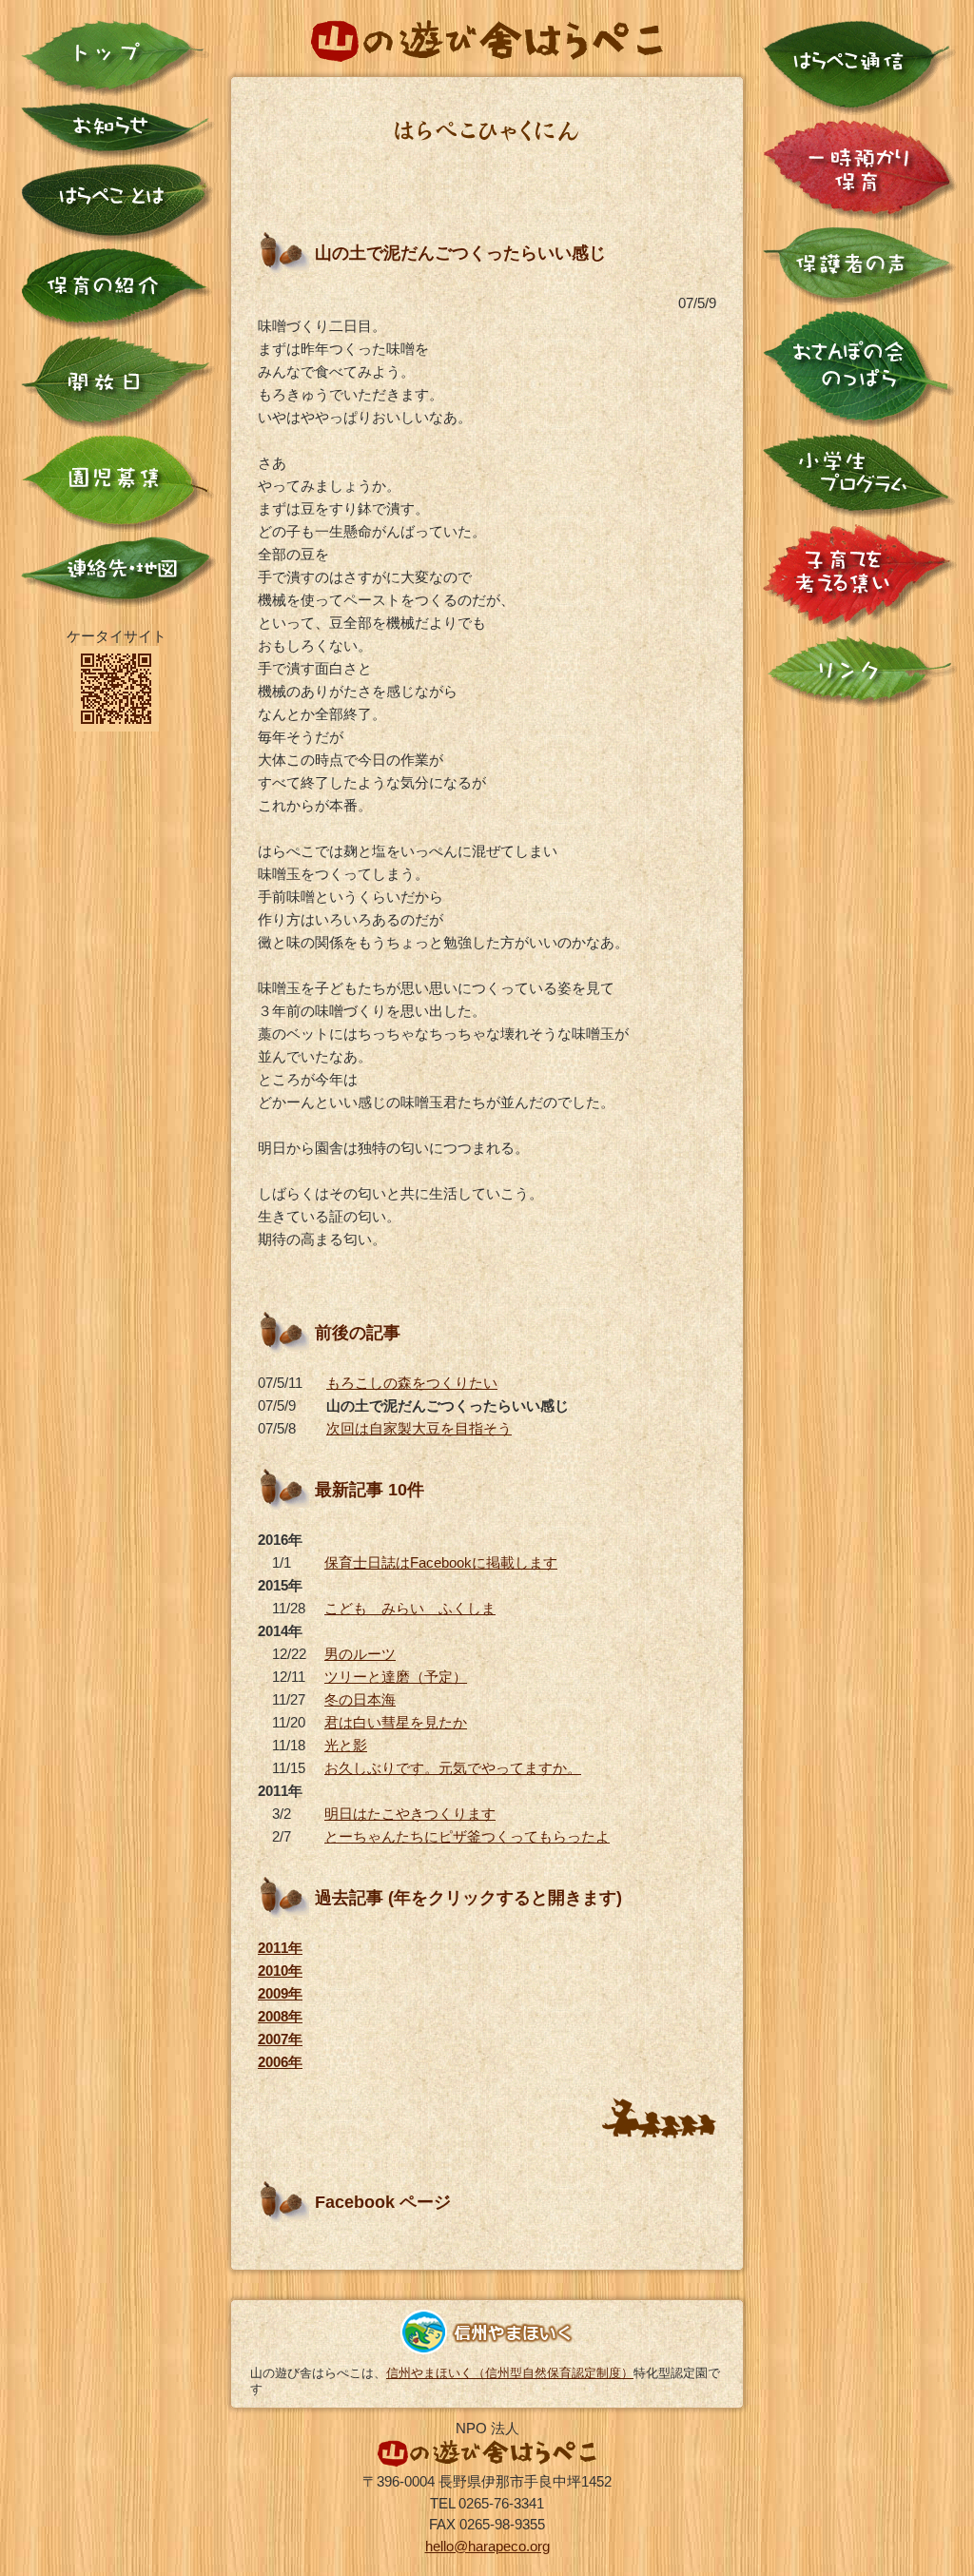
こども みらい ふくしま (410, 1608)
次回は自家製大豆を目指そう (419, 1428)
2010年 (280, 1971)
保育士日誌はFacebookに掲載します (441, 1562)
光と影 (346, 1745)
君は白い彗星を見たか (396, 1722)
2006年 (280, 2062)
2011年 (280, 1948)
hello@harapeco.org (487, 2546)
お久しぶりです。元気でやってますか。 (453, 1768)
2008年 (280, 2016)
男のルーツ (360, 1654)
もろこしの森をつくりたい (412, 1383)
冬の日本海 (360, 1699)
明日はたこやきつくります (410, 1814)
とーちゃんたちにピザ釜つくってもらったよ (467, 1836)
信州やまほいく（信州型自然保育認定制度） (510, 2373)
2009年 (280, 1993)
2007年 (280, 2039)
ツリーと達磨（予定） (396, 1677)
